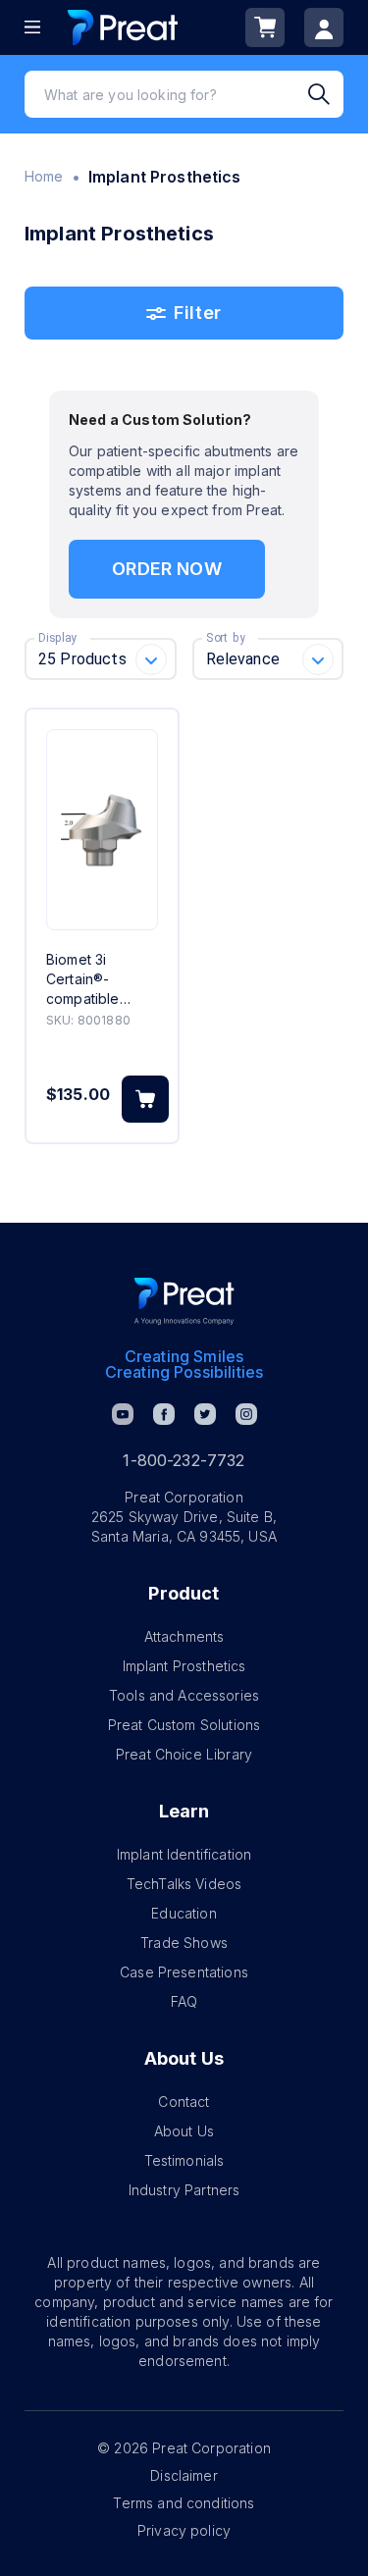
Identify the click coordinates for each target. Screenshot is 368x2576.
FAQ (184, 2001)
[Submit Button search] (326, 94)
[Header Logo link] (123, 27)
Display (57, 638)
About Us (184, 2131)
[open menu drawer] (32, 27)
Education (184, 1913)
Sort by (226, 638)
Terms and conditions (184, 2503)
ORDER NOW (166, 569)
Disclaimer (184, 2475)
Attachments (184, 1636)
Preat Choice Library (184, 1754)
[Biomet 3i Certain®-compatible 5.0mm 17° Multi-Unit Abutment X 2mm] (102, 830)
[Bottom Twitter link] (205, 1414)
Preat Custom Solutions (184, 1725)
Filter (197, 313)
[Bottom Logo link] (184, 1301)
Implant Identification (184, 1854)
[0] (265, 27)
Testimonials (184, 2160)
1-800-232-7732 (184, 1460)
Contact (184, 2102)
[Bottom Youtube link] (123, 1414)
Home (44, 176)
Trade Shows (184, 1943)
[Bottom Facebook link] (164, 1414)
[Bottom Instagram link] (246, 1414)
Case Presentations (184, 1972)
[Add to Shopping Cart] (145, 1099)
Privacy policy (184, 2530)
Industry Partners (184, 2190)
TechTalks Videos (184, 1884)
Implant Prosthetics (184, 1666)
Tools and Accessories (184, 1695)
